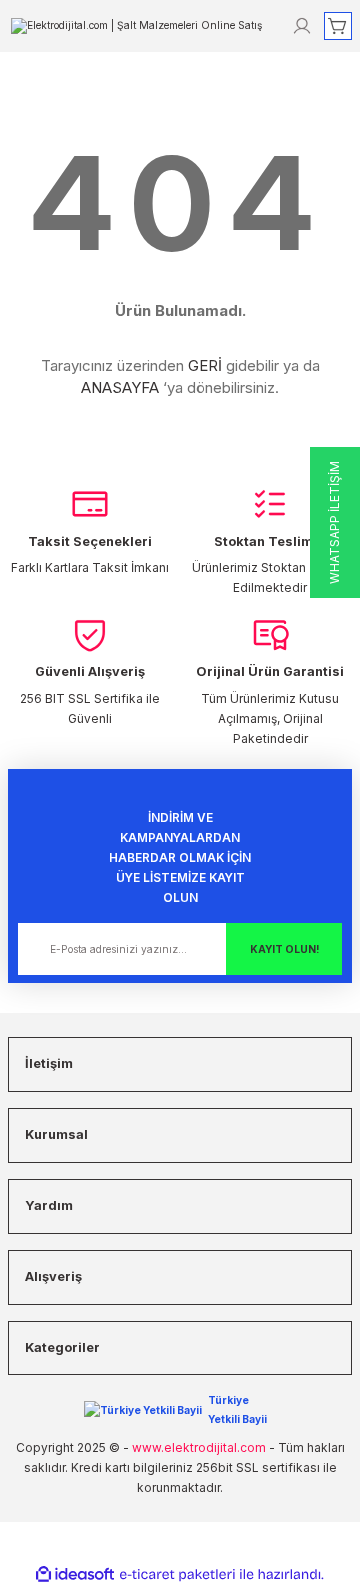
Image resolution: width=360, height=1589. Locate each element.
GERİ (205, 365)
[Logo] (136, 25)
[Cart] (338, 26)
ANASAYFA (120, 387)
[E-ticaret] (177, 1574)
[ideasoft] (75, 1575)
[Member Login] (302, 26)
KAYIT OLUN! (284, 949)
